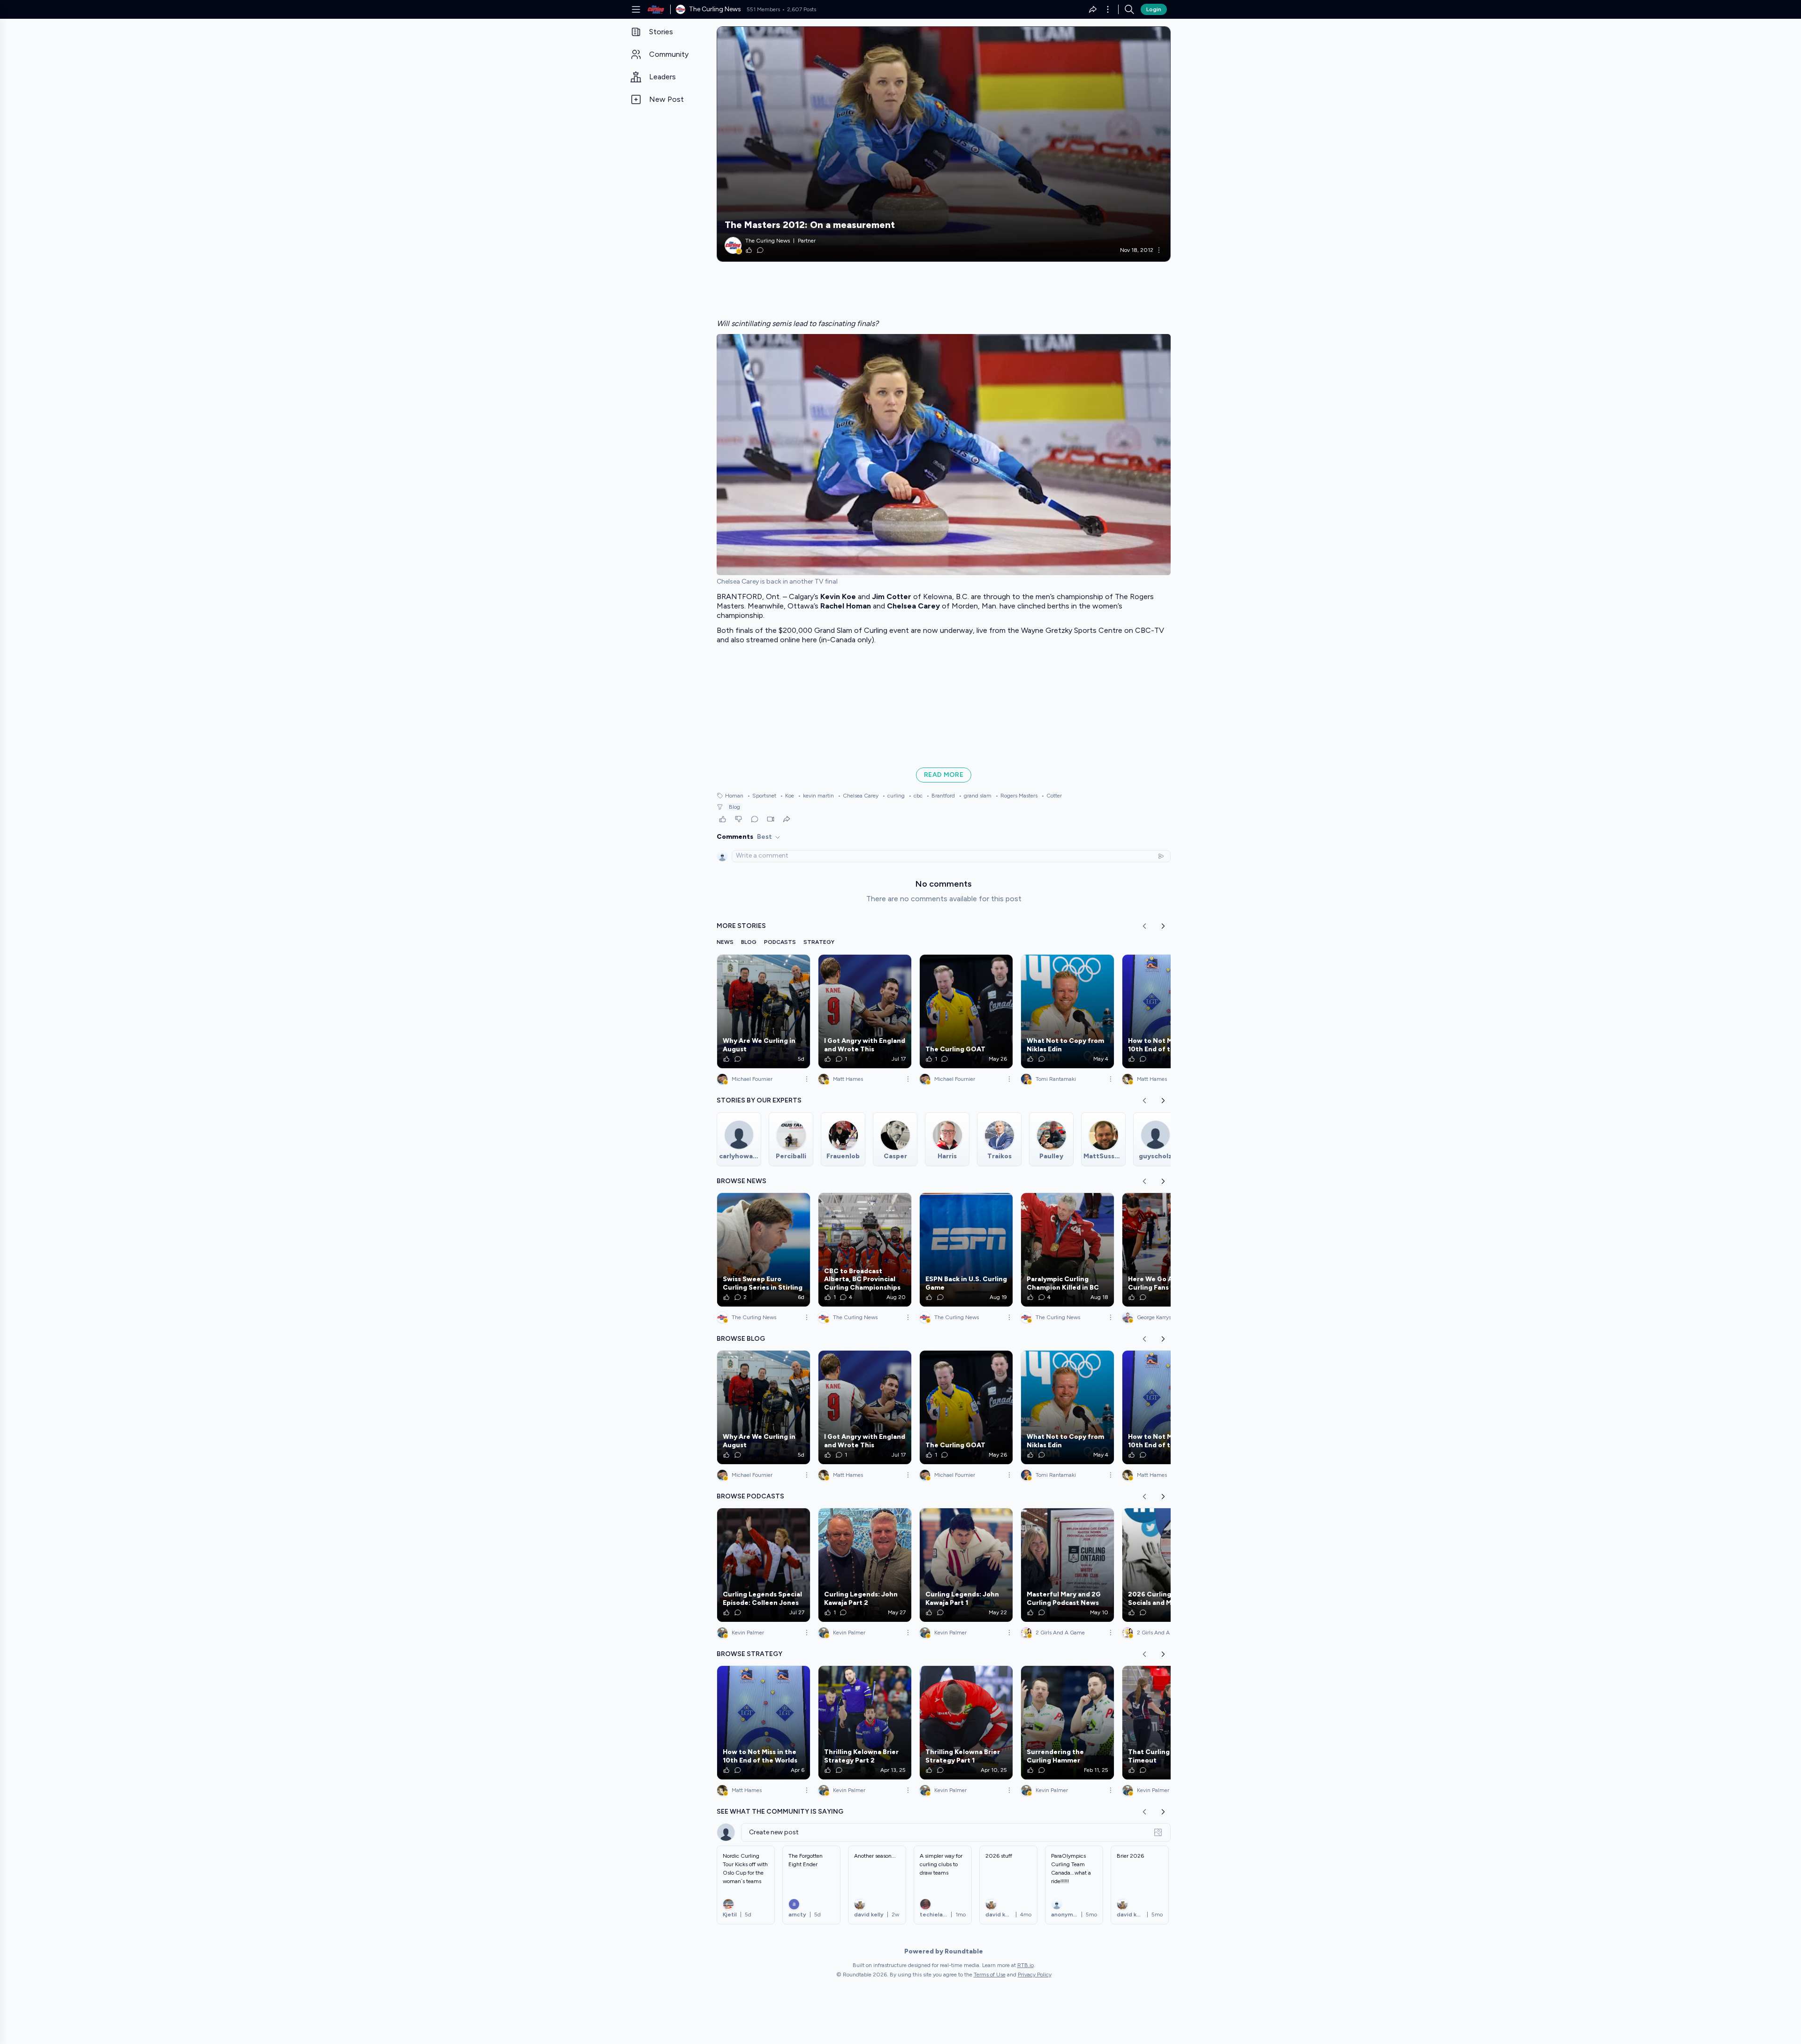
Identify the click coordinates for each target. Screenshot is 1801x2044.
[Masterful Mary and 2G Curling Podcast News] (1067, 1565)
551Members (763, 9)
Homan (734, 796)
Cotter (1052, 796)
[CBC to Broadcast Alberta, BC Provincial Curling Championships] (865, 1250)
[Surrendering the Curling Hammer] (1067, 1723)
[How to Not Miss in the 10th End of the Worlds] (1169, 1011)
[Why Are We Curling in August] (764, 1011)
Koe (787, 796)
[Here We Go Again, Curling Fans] (1169, 1250)
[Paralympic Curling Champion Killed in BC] (1067, 1250)
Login (1154, 9)
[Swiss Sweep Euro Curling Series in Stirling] (764, 1250)
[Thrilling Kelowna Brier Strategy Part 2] (865, 1723)
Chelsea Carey (858, 796)
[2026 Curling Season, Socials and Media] (1169, 1565)
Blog (734, 807)
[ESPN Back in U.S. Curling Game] (966, 1250)
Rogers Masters (1016, 796)
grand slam (975, 796)
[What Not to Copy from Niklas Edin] (1067, 1011)
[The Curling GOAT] (966, 1011)
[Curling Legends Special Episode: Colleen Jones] (764, 1565)
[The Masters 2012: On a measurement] (944, 144)
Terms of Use (990, 1975)
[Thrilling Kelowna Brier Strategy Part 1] (966, 1723)
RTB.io (1025, 1965)
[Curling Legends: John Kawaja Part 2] (865, 1565)
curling (893, 796)
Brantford (941, 796)
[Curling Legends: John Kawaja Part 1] (966, 1565)
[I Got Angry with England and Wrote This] (865, 1011)
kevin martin (816, 796)
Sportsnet (762, 796)
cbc (916, 796)
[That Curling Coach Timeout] (1169, 1723)
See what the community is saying (780, 1812)
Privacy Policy (1035, 1975)
